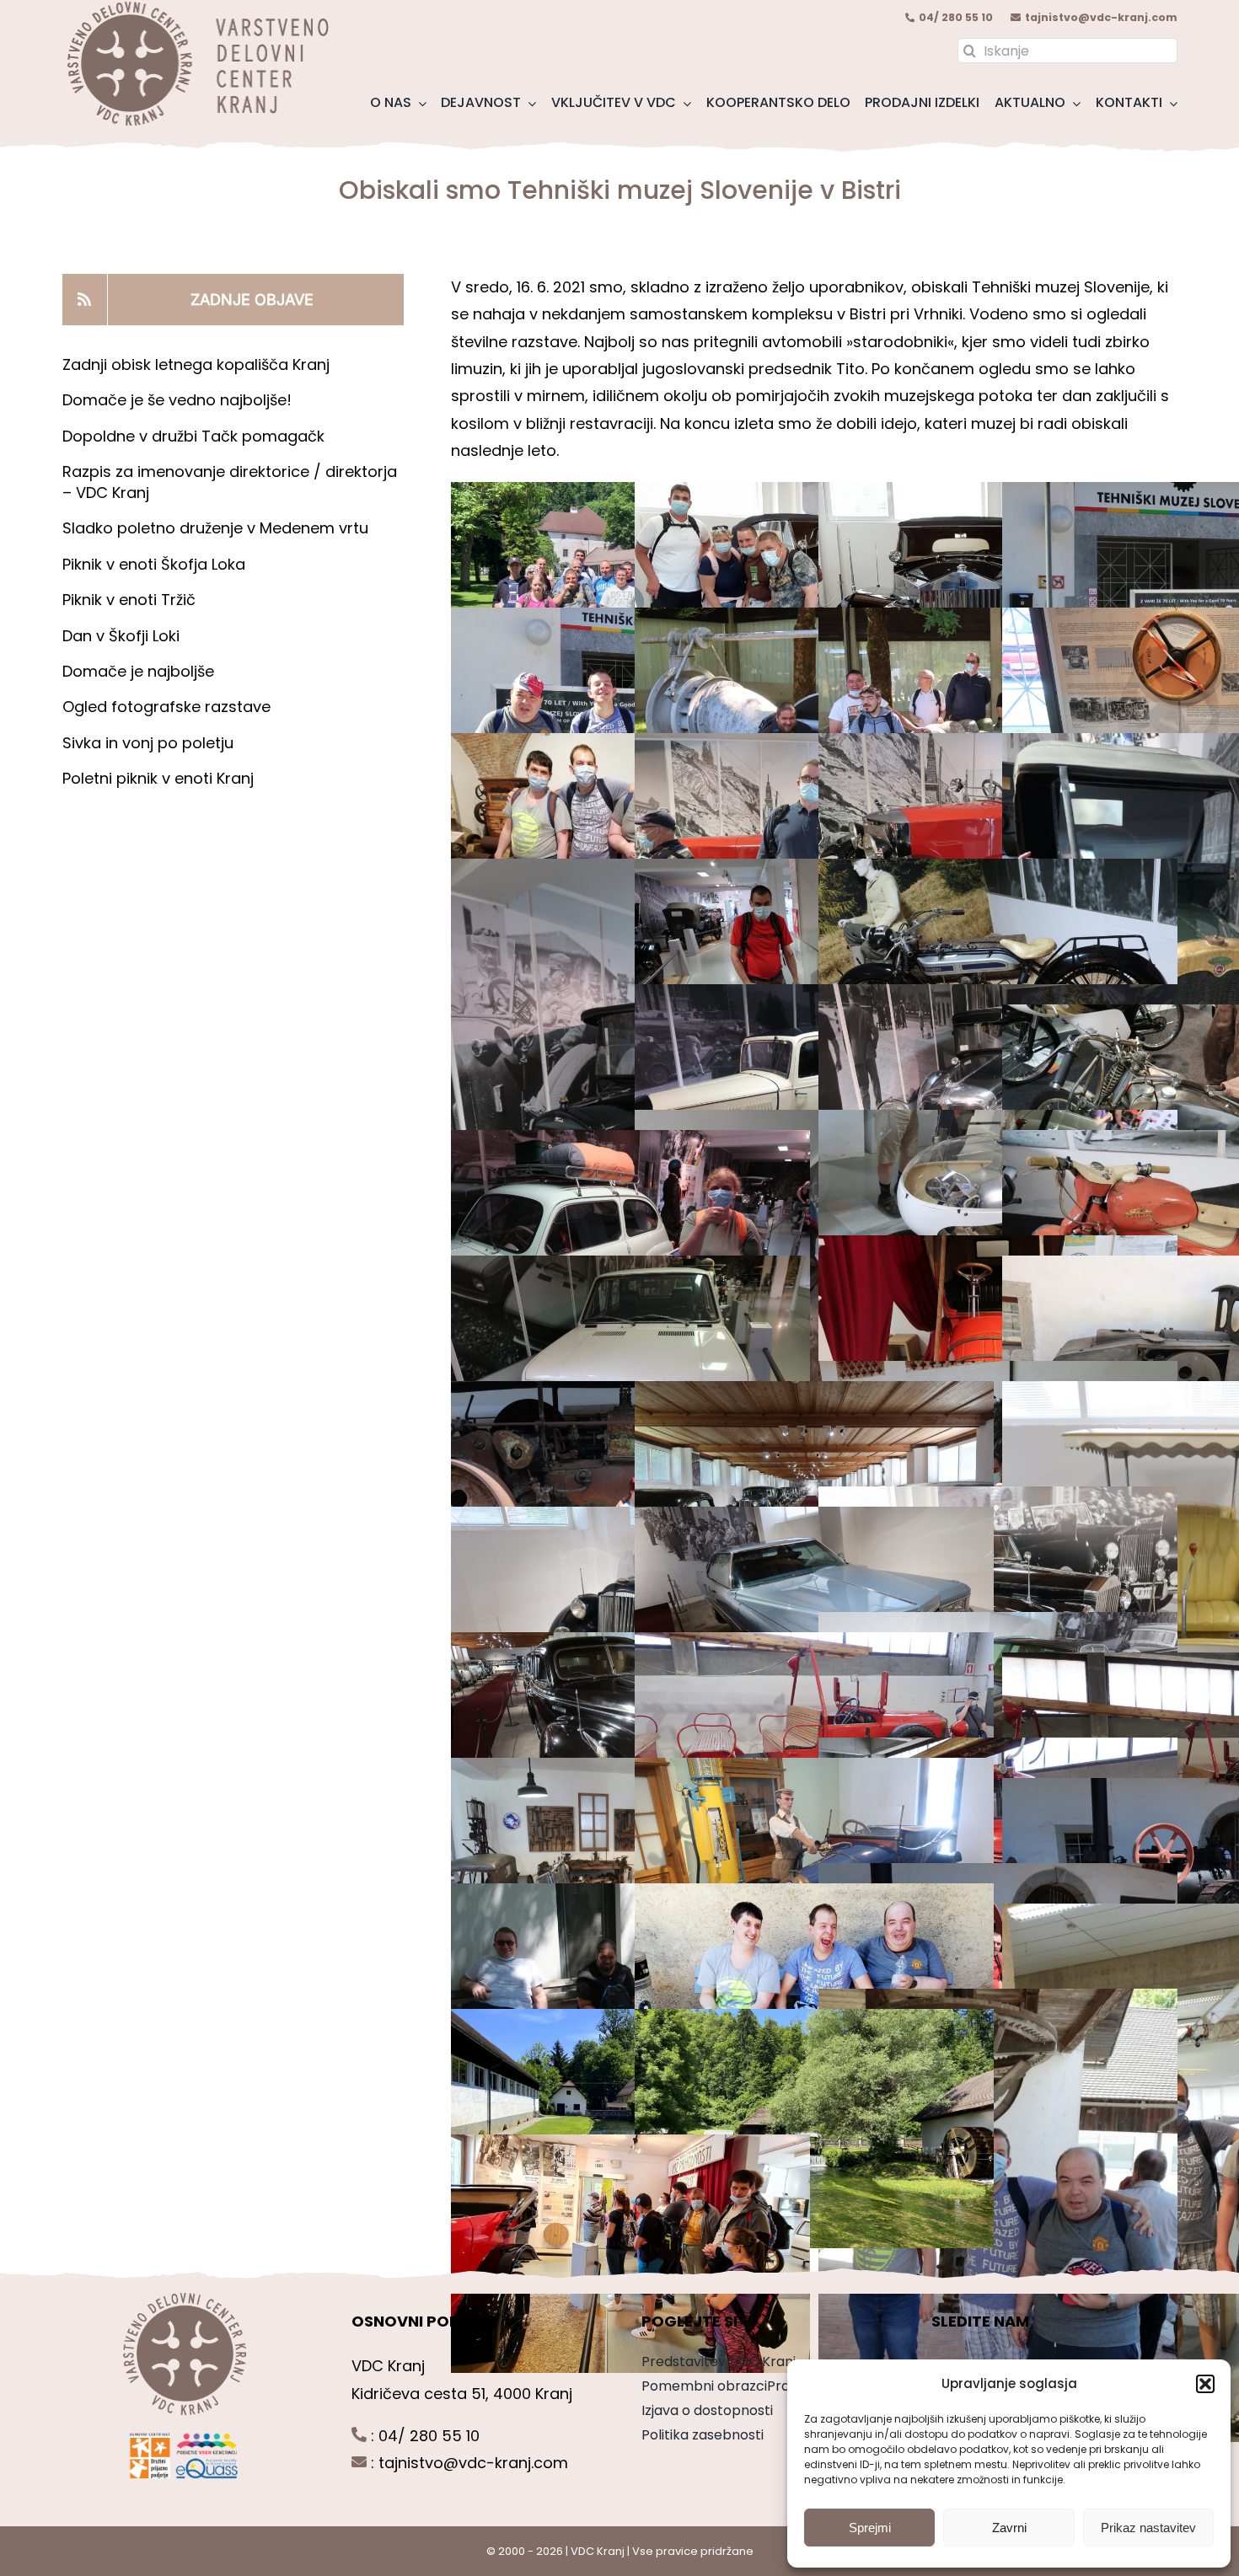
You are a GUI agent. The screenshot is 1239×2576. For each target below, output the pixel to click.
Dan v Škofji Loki (121, 636)
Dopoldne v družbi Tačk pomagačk (193, 436)
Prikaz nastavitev (1148, 2528)
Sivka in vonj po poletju (148, 743)
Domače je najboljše (140, 671)
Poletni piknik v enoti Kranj (160, 778)
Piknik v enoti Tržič (131, 600)
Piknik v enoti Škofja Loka (154, 564)
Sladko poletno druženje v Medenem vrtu (215, 528)
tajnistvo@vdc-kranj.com (1101, 17)
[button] (1205, 2384)
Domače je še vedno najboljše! (177, 400)
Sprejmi (870, 2528)
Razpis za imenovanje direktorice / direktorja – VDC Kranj (230, 482)
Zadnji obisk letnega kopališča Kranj (196, 364)
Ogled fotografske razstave (166, 707)
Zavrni (1009, 2528)
